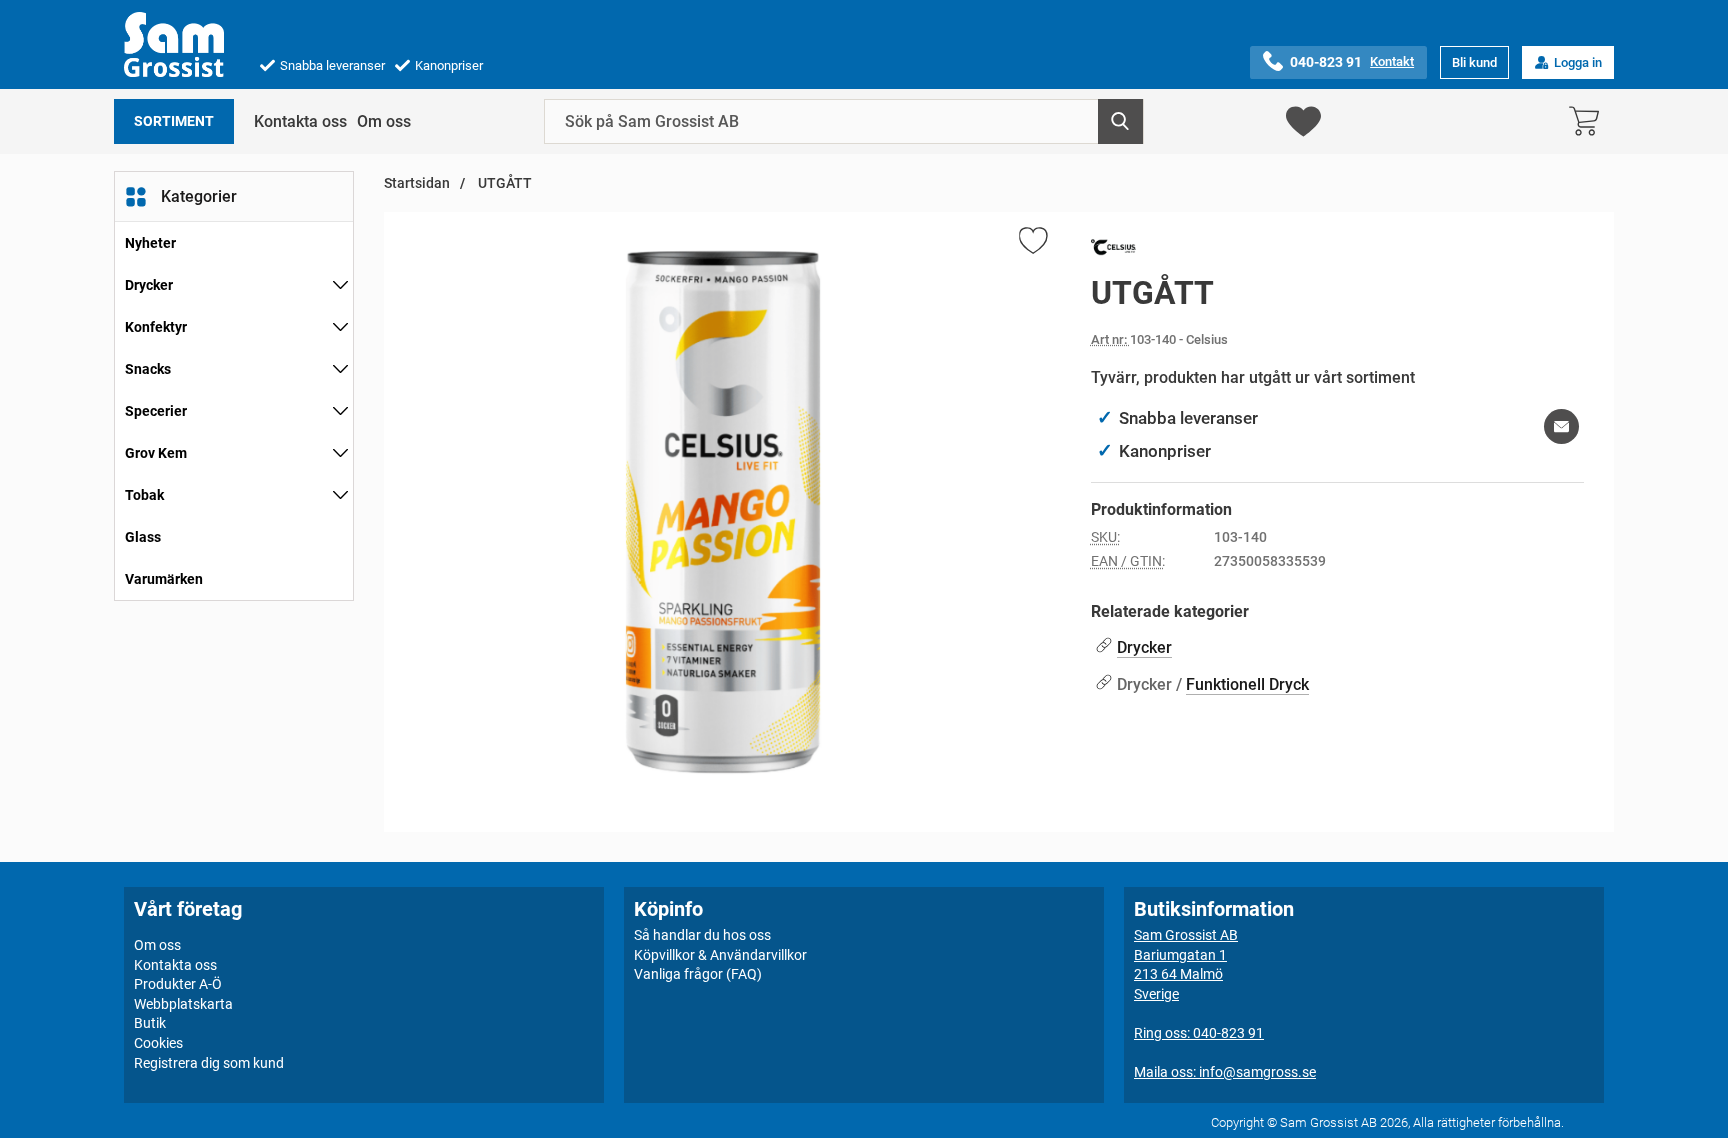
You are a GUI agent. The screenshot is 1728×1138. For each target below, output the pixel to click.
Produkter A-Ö (178, 984)
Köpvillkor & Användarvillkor (720, 955)
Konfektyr (156, 327)
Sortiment (174, 121)
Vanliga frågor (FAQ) (698, 974)
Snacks (148, 369)
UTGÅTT (503, 183)
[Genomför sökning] (1120, 121)
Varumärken (164, 579)
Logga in (1578, 62)
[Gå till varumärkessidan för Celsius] (1113, 251)
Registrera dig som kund (209, 1063)
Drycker (149, 285)
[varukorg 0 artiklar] (1589, 121)
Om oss (384, 121)
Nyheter (150, 243)
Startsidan (417, 183)
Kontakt (1392, 61)
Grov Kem (156, 453)
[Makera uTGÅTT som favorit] (1032, 244)
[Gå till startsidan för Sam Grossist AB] (174, 44)
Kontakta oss (300, 121)
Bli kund (1474, 62)
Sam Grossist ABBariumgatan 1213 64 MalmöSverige (1186, 964)
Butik (150, 1023)
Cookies (158, 1043)
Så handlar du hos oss (702, 935)
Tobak (144, 495)
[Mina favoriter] (1303, 121)
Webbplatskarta (183, 1004)
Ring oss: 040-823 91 (1199, 1033)
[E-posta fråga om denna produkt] (1561, 426)
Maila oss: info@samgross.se (1225, 1072)
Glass (143, 537)
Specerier (156, 411)
